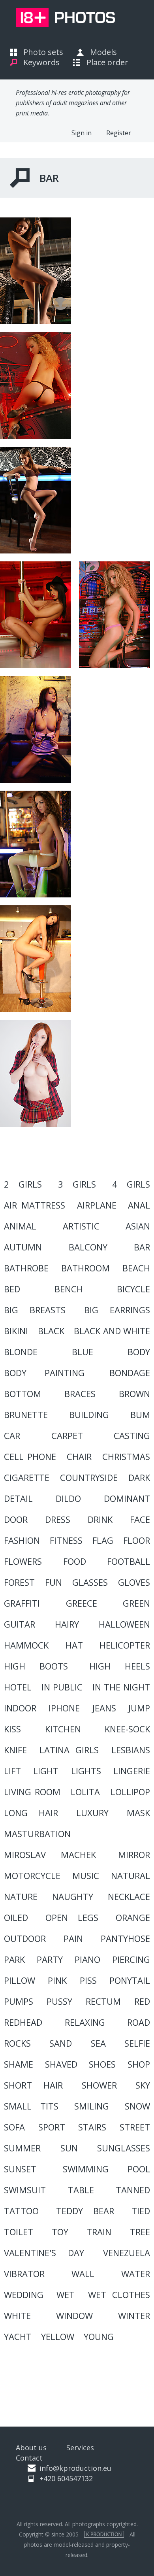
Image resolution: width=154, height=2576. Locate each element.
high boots (36, 1666)
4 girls (131, 1184)
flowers (23, 1561)
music (86, 1875)
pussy (59, 2001)
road (139, 2022)
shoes (102, 2064)
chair (79, 1456)
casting (132, 1435)
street (135, 2127)
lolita (85, 1792)
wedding (24, 2295)
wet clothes (119, 2295)
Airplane (97, 1205)
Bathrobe (26, 1268)
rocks (17, 2043)
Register (119, 133)
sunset (20, 2169)
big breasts (35, 1310)
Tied (141, 2211)
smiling (92, 2106)
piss (88, 1980)
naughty (73, 1896)
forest (19, 1582)
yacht (18, 2336)
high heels (120, 1666)
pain (73, 1938)
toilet (19, 2232)
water (136, 2274)
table (81, 2190)
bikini (16, 1331)
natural (131, 1875)
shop (139, 2064)
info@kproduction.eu (75, 2468)
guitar (20, 1624)
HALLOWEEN (124, 1624)
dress (58, 1519)
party (50, 1959)
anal (139, 1205)
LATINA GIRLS (69, 1750)
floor (137, 1540)
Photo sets (43, 52)
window (74, 2315)
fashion (22, 1540)
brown (134, 1394)
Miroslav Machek (50, 1855)
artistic (81, 1226)
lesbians (131, 1750)
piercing (131, 1959)
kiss (12, 1729)
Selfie (137, 2043)
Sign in (82, 133)
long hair (31, 1813)
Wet (66, 2295)
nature (21, 1896)
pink (57, 1980)
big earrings (117, 1310)
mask (138, 1813)
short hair (33, 2085)
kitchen (63, 1729)
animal (20, 1226)
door (16, 1519)
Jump (139, 1708)
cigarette (27, 1477)
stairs (92, 2127)
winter (134, 2315)
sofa (14, 2127)
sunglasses (124, 2148)
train (99, 2232)
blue (83, 1352)
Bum (140, 1415)
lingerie (132, 1771)
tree (140, 2232)
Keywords (41, 62)
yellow (58, 2336)
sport (52, 2127)
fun (54, 1582)
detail (18, 1498)
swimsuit (25, 2190)
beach (136, 1268)
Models (103, 52)
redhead (23, 2022)
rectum (103, 2001)
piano (87, 1959)
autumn (23, 1247)
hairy (67, 1624)
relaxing (85, 2022)
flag (103, 1540)
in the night (121, 1687)
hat (74, 1645)
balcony (88, 1247)
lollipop (130, 1792)
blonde (21, 1352)
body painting (44, 1373)
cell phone (30, 1456)
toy (60, 2232)
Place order (107, 62)
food (75, 1561)
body (139, 1352)
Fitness (66, 1540)
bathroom (85, 1268)
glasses (90, 1582)
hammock (26, 1645)
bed (12, 1289)
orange (133, 1917)
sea (98, 2043)
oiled (16, 1917)
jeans (104, 1708)
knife (15, 1750)
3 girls (77, 1184)
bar (142, 1247)
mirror (134, 1855)
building (89, 1415)
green (136, 1603)
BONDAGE (130, 1373)
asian (138, 1226)
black (51, 1331)
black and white (112, 1331)
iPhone (64, 1708)
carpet (67, 1435)
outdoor (25, 1938)
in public (62, 1687)
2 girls (23, 1184)
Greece (82, 1603)
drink (100, 1519)
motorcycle (32, 1875)
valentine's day (44, 2253)
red (142, 2001)
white (17, 2315)
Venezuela (127, 2253)
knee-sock (127, 1729)
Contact (29, 2458)
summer (22, 2148)
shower (99, 2085)
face (140, 1519)
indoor (20, 1708)
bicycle (133, 1289)
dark (139, 1477)
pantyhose (125, 1938)
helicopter (125, 1645)
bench (69, 1289)
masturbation (37, 1834)
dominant (127, 1498)
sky (143, 2085)
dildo (68, 1498)
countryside (89, 1477)
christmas (126, 1456)
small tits (31, 2106)
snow (137, 2106)
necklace (129, 1896)
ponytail (130, 1980)
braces (80, 1394)
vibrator (24, 2274)
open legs (72, 1917)
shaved (61, 2064)
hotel (18, 1687)
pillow (20, 1980)
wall (83, 2274)
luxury (92, 1813)
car (12, 1435)
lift (12, 1771)
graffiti (22, 1603)
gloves (134, 1582)
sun (69, 2148)
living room (32, 1792)
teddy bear (85, 2211)
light (46, 1771)
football (129, 1561)
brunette (26, 1415)
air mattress (35, 1205)
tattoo (21, 2211)
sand (61, 2043)
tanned (133, 2190)
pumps (19, 2001)
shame (19, 2064)
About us (31, 2448)
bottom (23, 1394)
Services (80, 2448)
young (99, 2336)
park (14, 1959)
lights (86, 1771)
